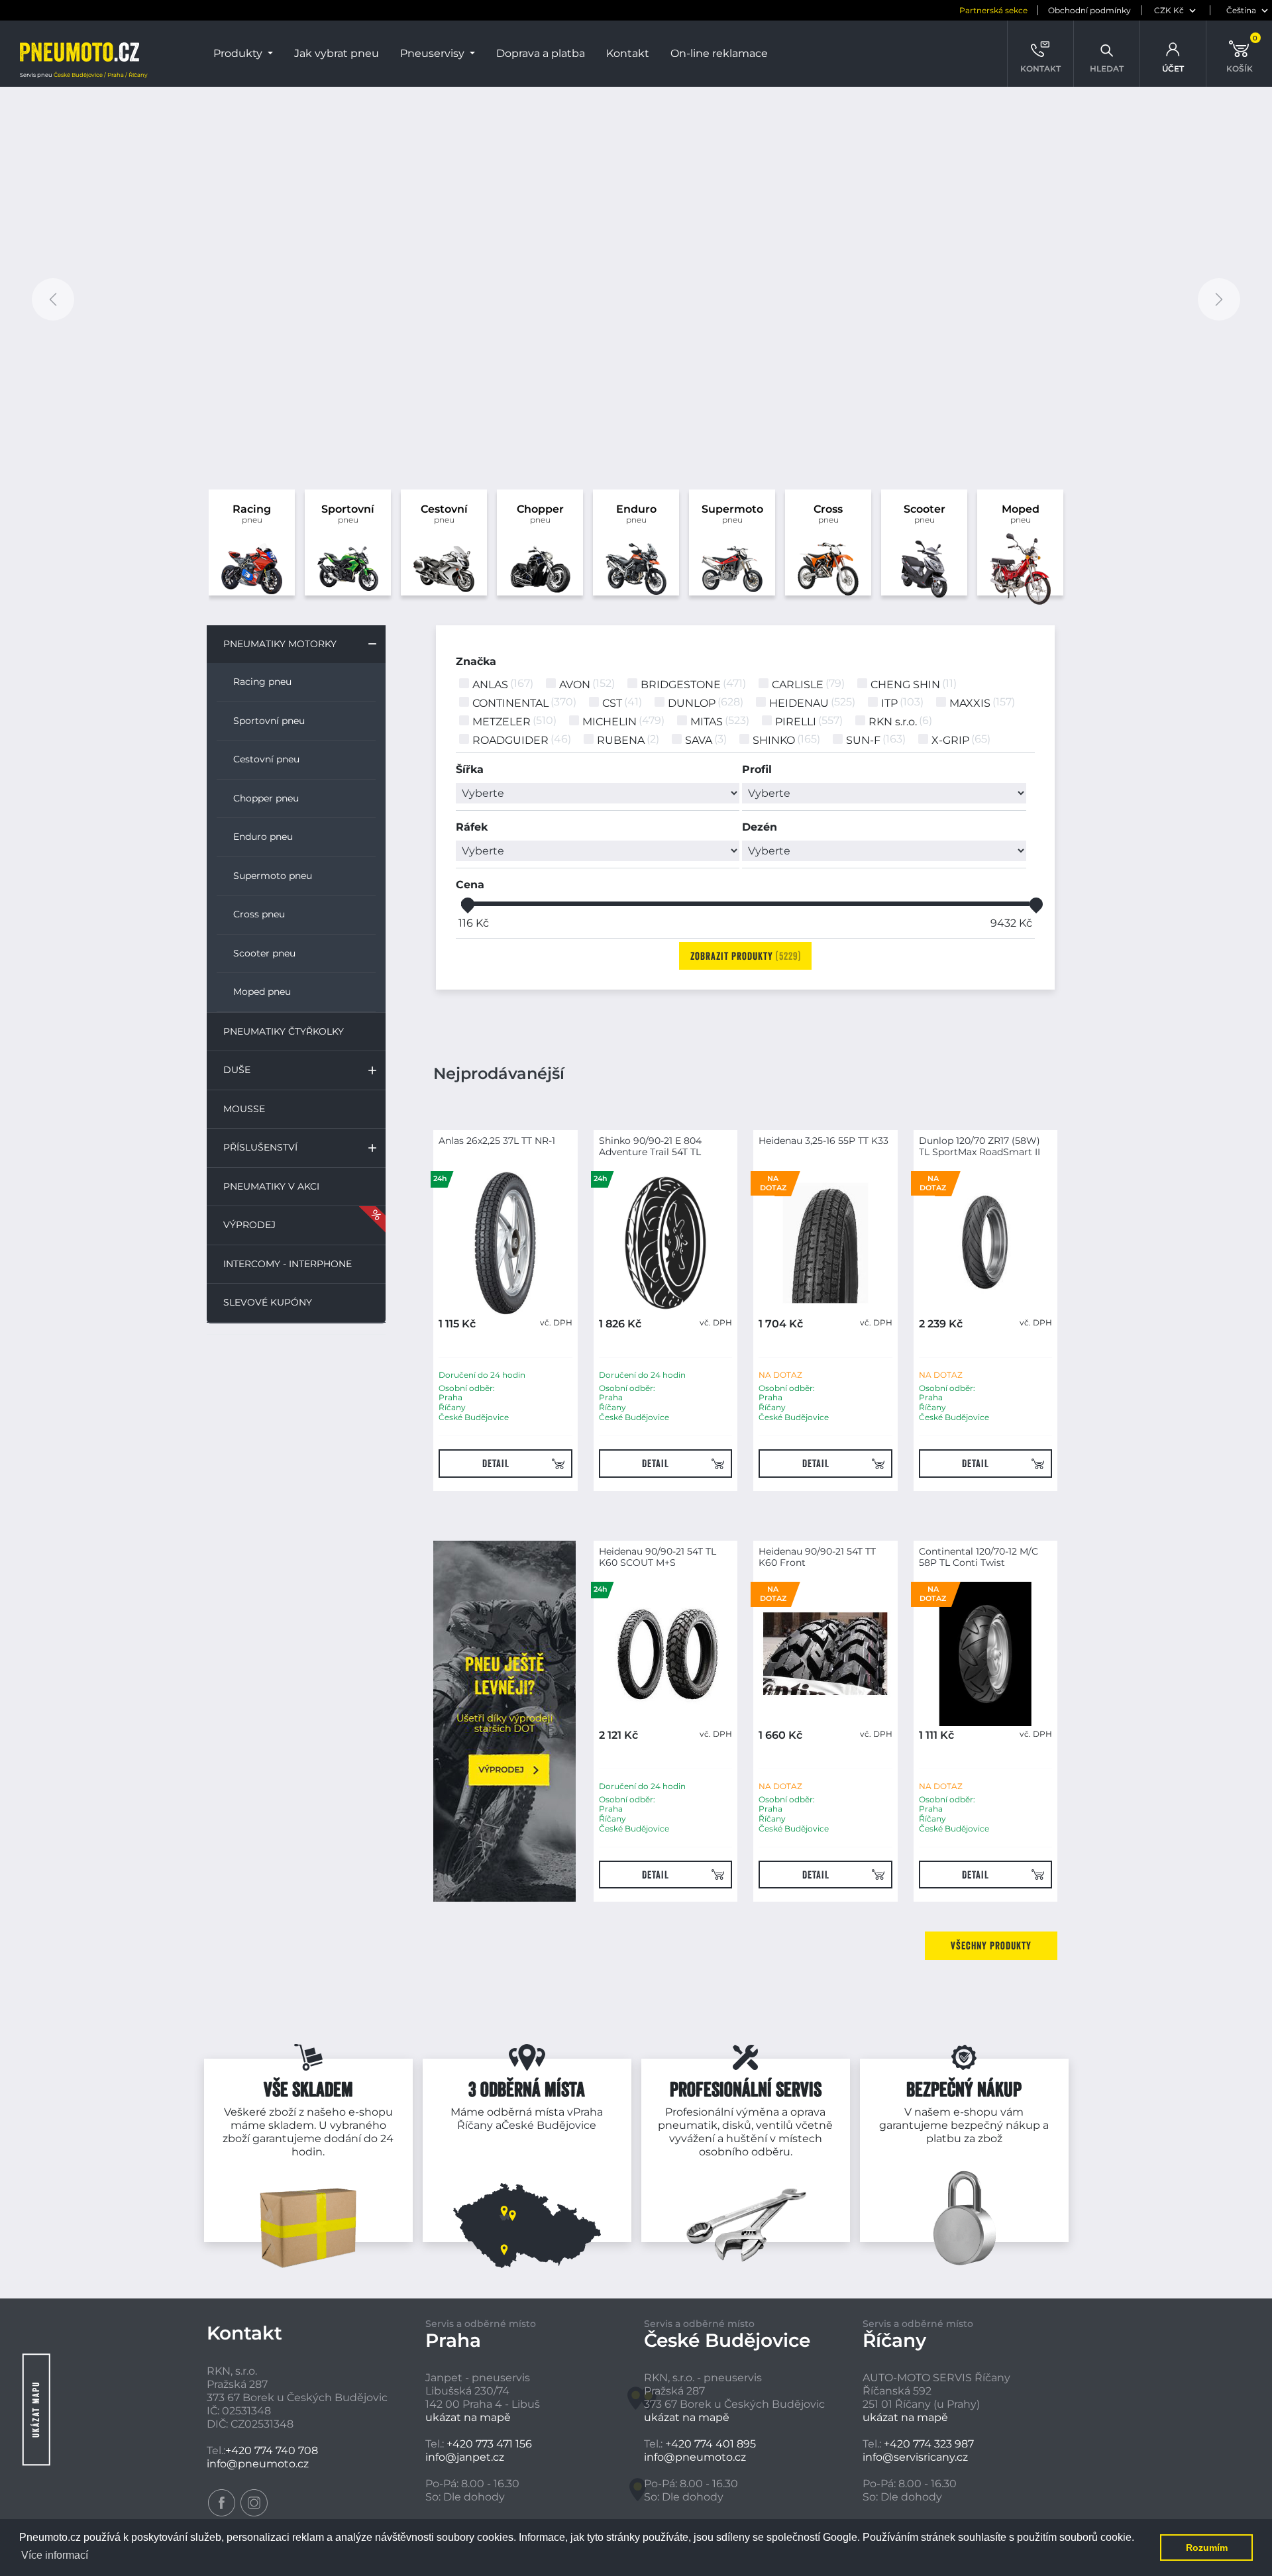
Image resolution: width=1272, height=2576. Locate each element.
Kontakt (628, 53)
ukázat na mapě (468, 2417)
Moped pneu (262, 992)
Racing (252, 514)
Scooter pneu (264, 953)
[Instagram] (254, 2503)
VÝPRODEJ (249, 1225)
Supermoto (732, 514)
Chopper (540, 514)
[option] (636, 300)
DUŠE (237, 1070)
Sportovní (348, 514)
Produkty (239, 53)
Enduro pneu (263, 837)
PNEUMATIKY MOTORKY (280, 644)
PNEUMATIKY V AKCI (271, 1186)
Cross (828, 514)
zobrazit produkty (744, 956)
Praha (588, 2112)
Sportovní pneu (269, 721)
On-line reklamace (719, 53)
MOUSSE (244, 1109)
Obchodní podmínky (1089, 10)
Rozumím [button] (1207, 2548)
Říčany (475, 2125)
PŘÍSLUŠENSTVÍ (260, 1147)
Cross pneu (259, 914)
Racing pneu (262, 682)
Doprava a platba (541, 53)
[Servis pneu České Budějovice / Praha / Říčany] (79, 54)
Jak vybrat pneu (337, 53)
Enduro (636, 514)
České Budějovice (549, 2125)
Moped (1021, 514)
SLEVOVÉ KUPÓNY (268, 1302)
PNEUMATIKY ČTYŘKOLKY (284, 1031)
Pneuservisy (434, 53)
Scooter (925, 514)
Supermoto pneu (273, 876)
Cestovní (444, 514)
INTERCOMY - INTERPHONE (288, 1264)
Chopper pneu (266, 798)
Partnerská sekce (993, 10)
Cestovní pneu (266, 759)
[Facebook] (222, 2503)
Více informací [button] (55, 2555)
